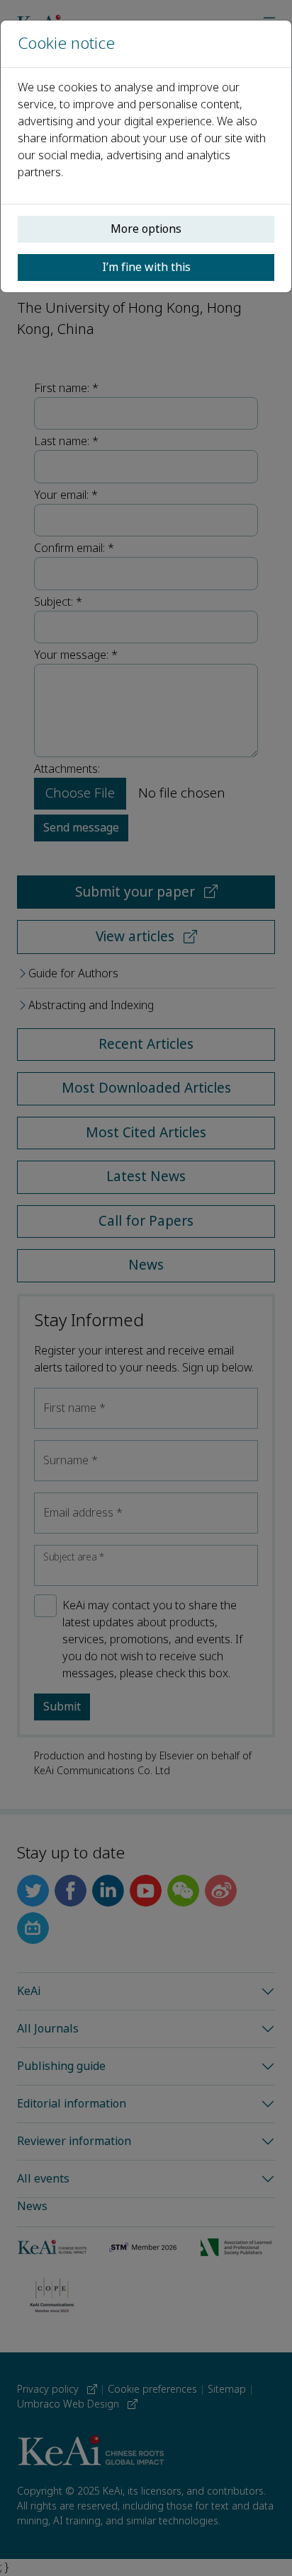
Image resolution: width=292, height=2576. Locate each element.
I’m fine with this (146, 267)
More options (146, 229)
